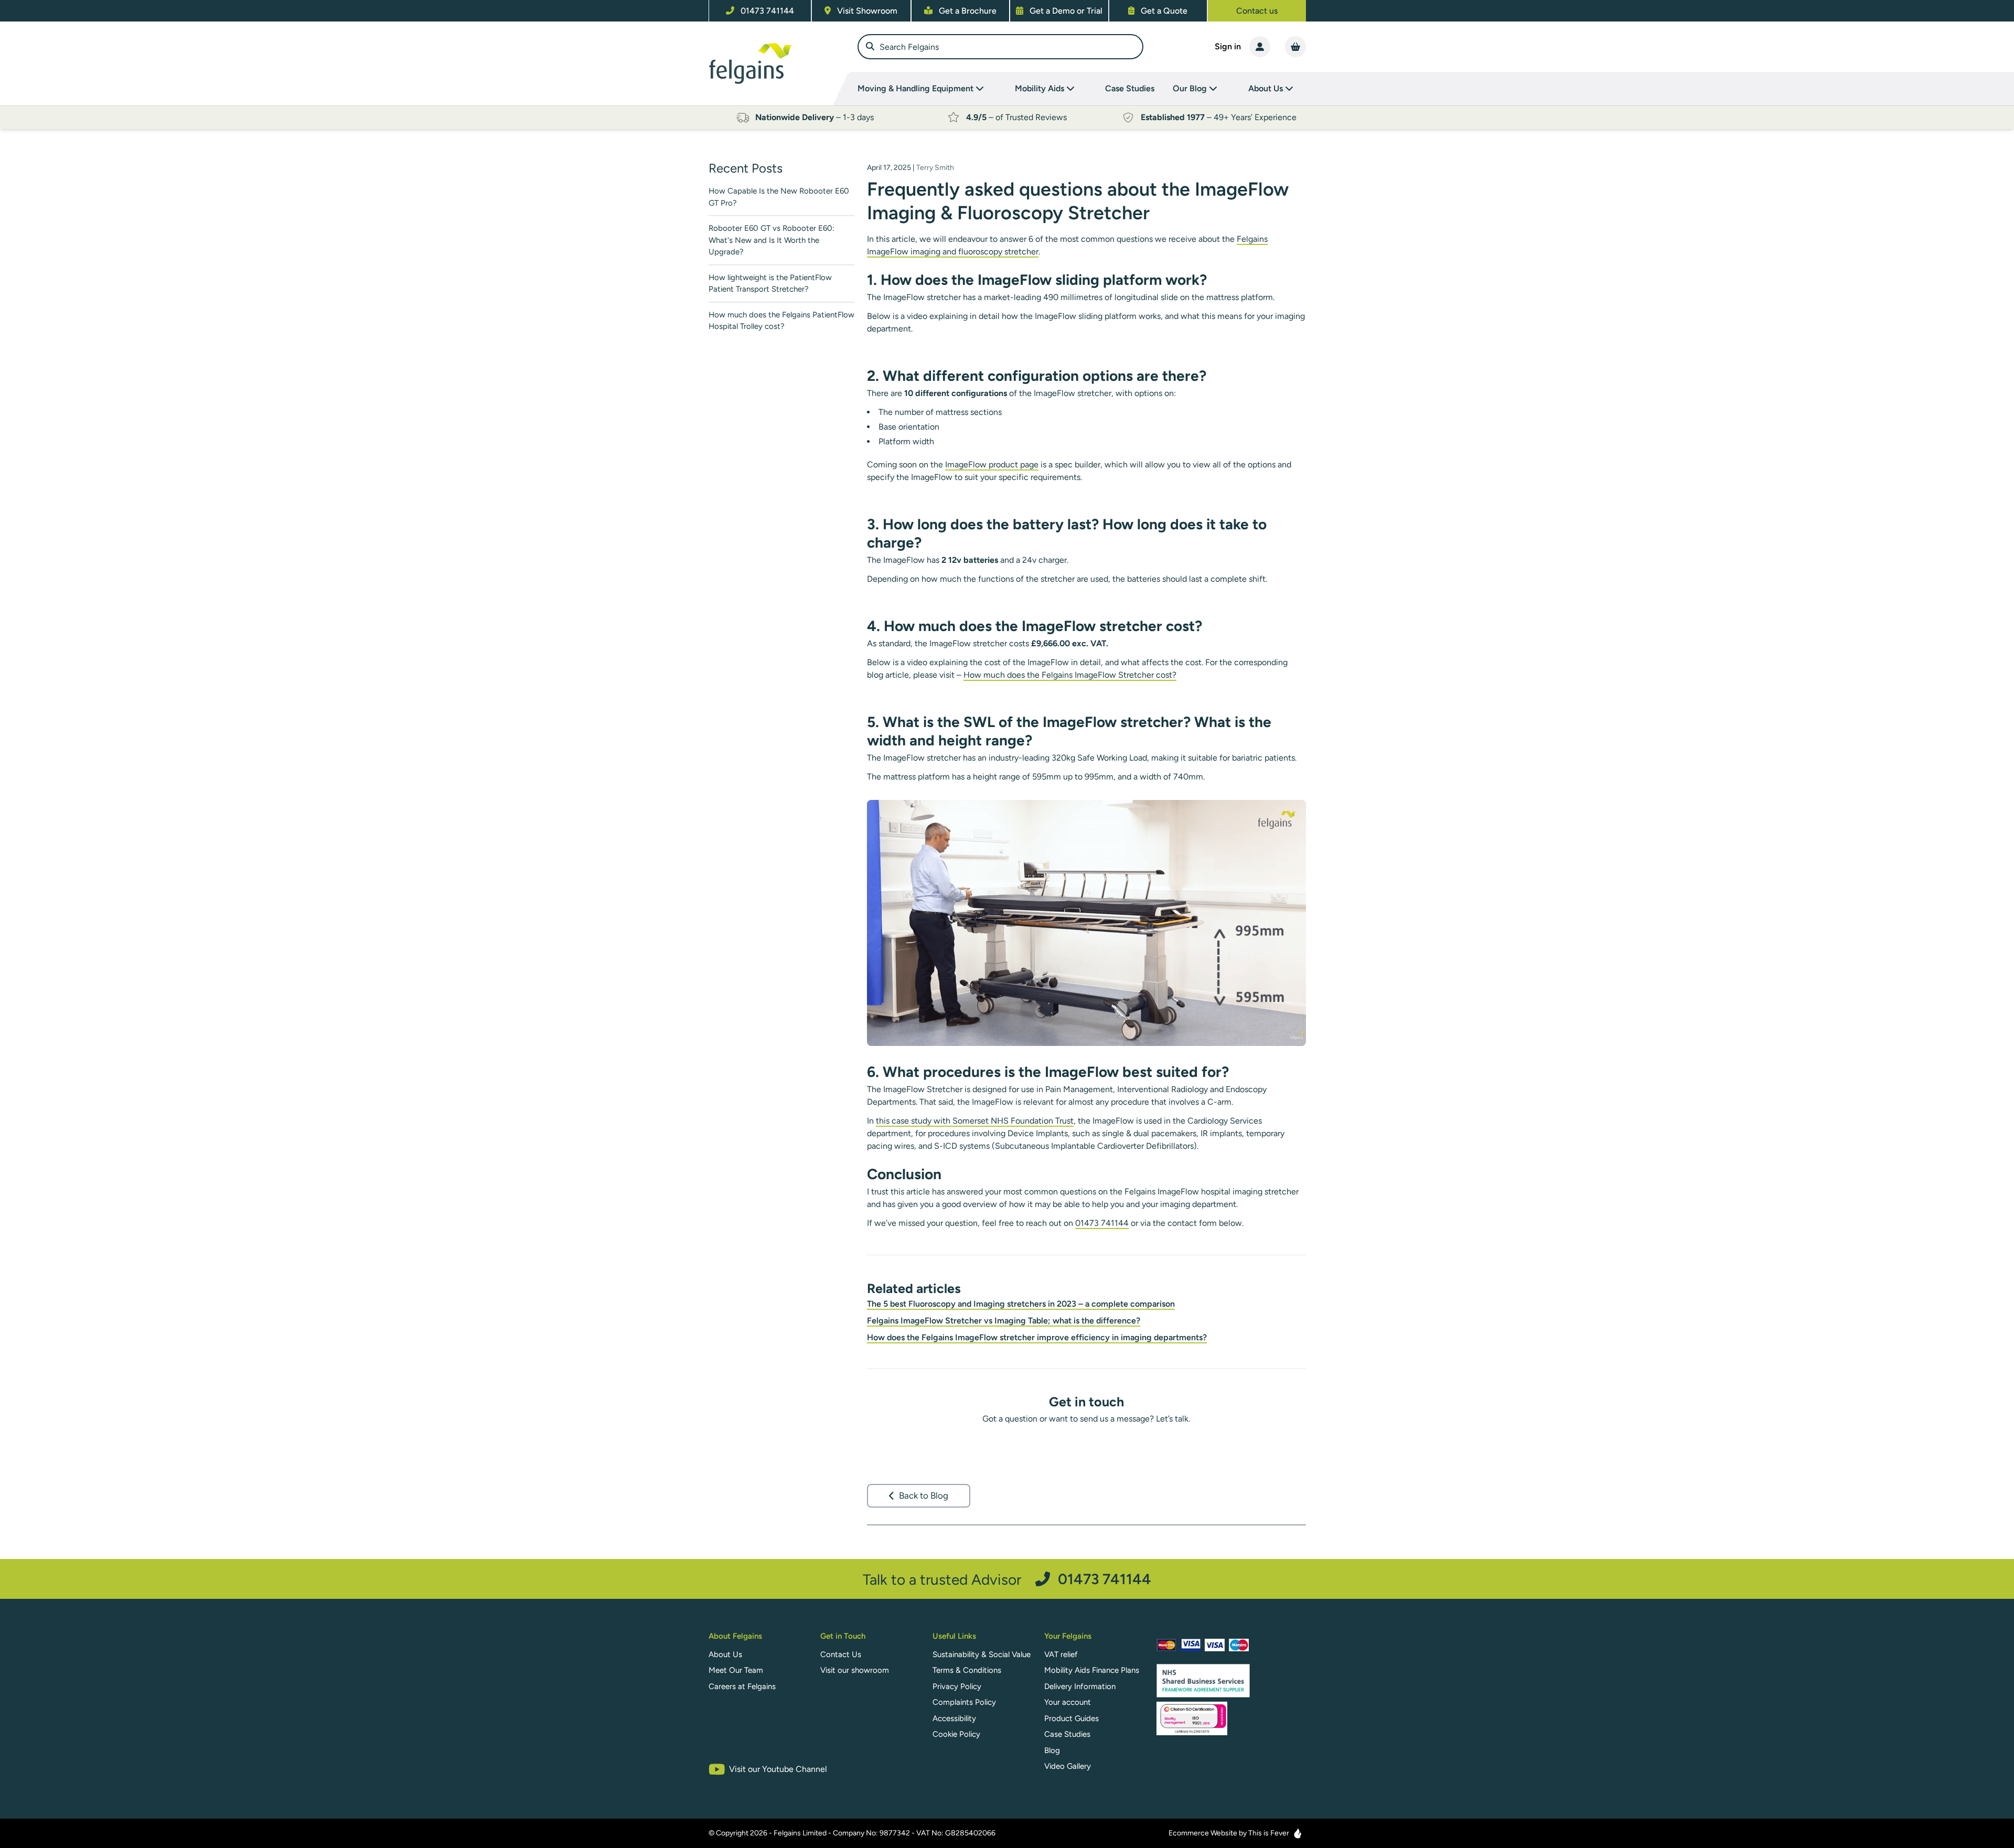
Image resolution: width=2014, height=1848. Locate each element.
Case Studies (1130, 88)
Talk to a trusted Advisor (1007, 1579)
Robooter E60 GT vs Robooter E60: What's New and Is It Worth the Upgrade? (772, 240)
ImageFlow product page (992, 464)
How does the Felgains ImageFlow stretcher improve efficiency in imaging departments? (1037, 1337)
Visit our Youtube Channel (778, 1769)
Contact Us (841, 1654)
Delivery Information (1080, 1686)
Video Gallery (1068, 1766)
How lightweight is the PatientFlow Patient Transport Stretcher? (770, 284)
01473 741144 (1102, 1223)
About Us (725, 1654)
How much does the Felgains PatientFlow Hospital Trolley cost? (781, 321)
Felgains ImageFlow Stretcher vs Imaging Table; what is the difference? (1004, 1321)
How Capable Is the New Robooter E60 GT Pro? (779, 197)
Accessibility (954, 1718)
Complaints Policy (964, 1702)
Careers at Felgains (742, 1686)
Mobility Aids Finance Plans (1092, 1670)
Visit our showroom (855, 1670)
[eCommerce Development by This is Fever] (1298, 1833)
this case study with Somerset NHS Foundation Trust (975, 1121)
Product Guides (1072, 1718)
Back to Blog (924, 1496)
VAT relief (1061, 1654)
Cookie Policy (956, 1734)
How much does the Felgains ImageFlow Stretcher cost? (1070, 675)
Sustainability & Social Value (982, 1654)
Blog (1052, 1750)
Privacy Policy (957, 1686)
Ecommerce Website (1203, 1833)
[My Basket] (1295, 47)
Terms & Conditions (967, 1670)
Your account (1068, 1702)
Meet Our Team (736, 1670)
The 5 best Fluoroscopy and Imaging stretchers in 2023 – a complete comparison (1021, 1304)
